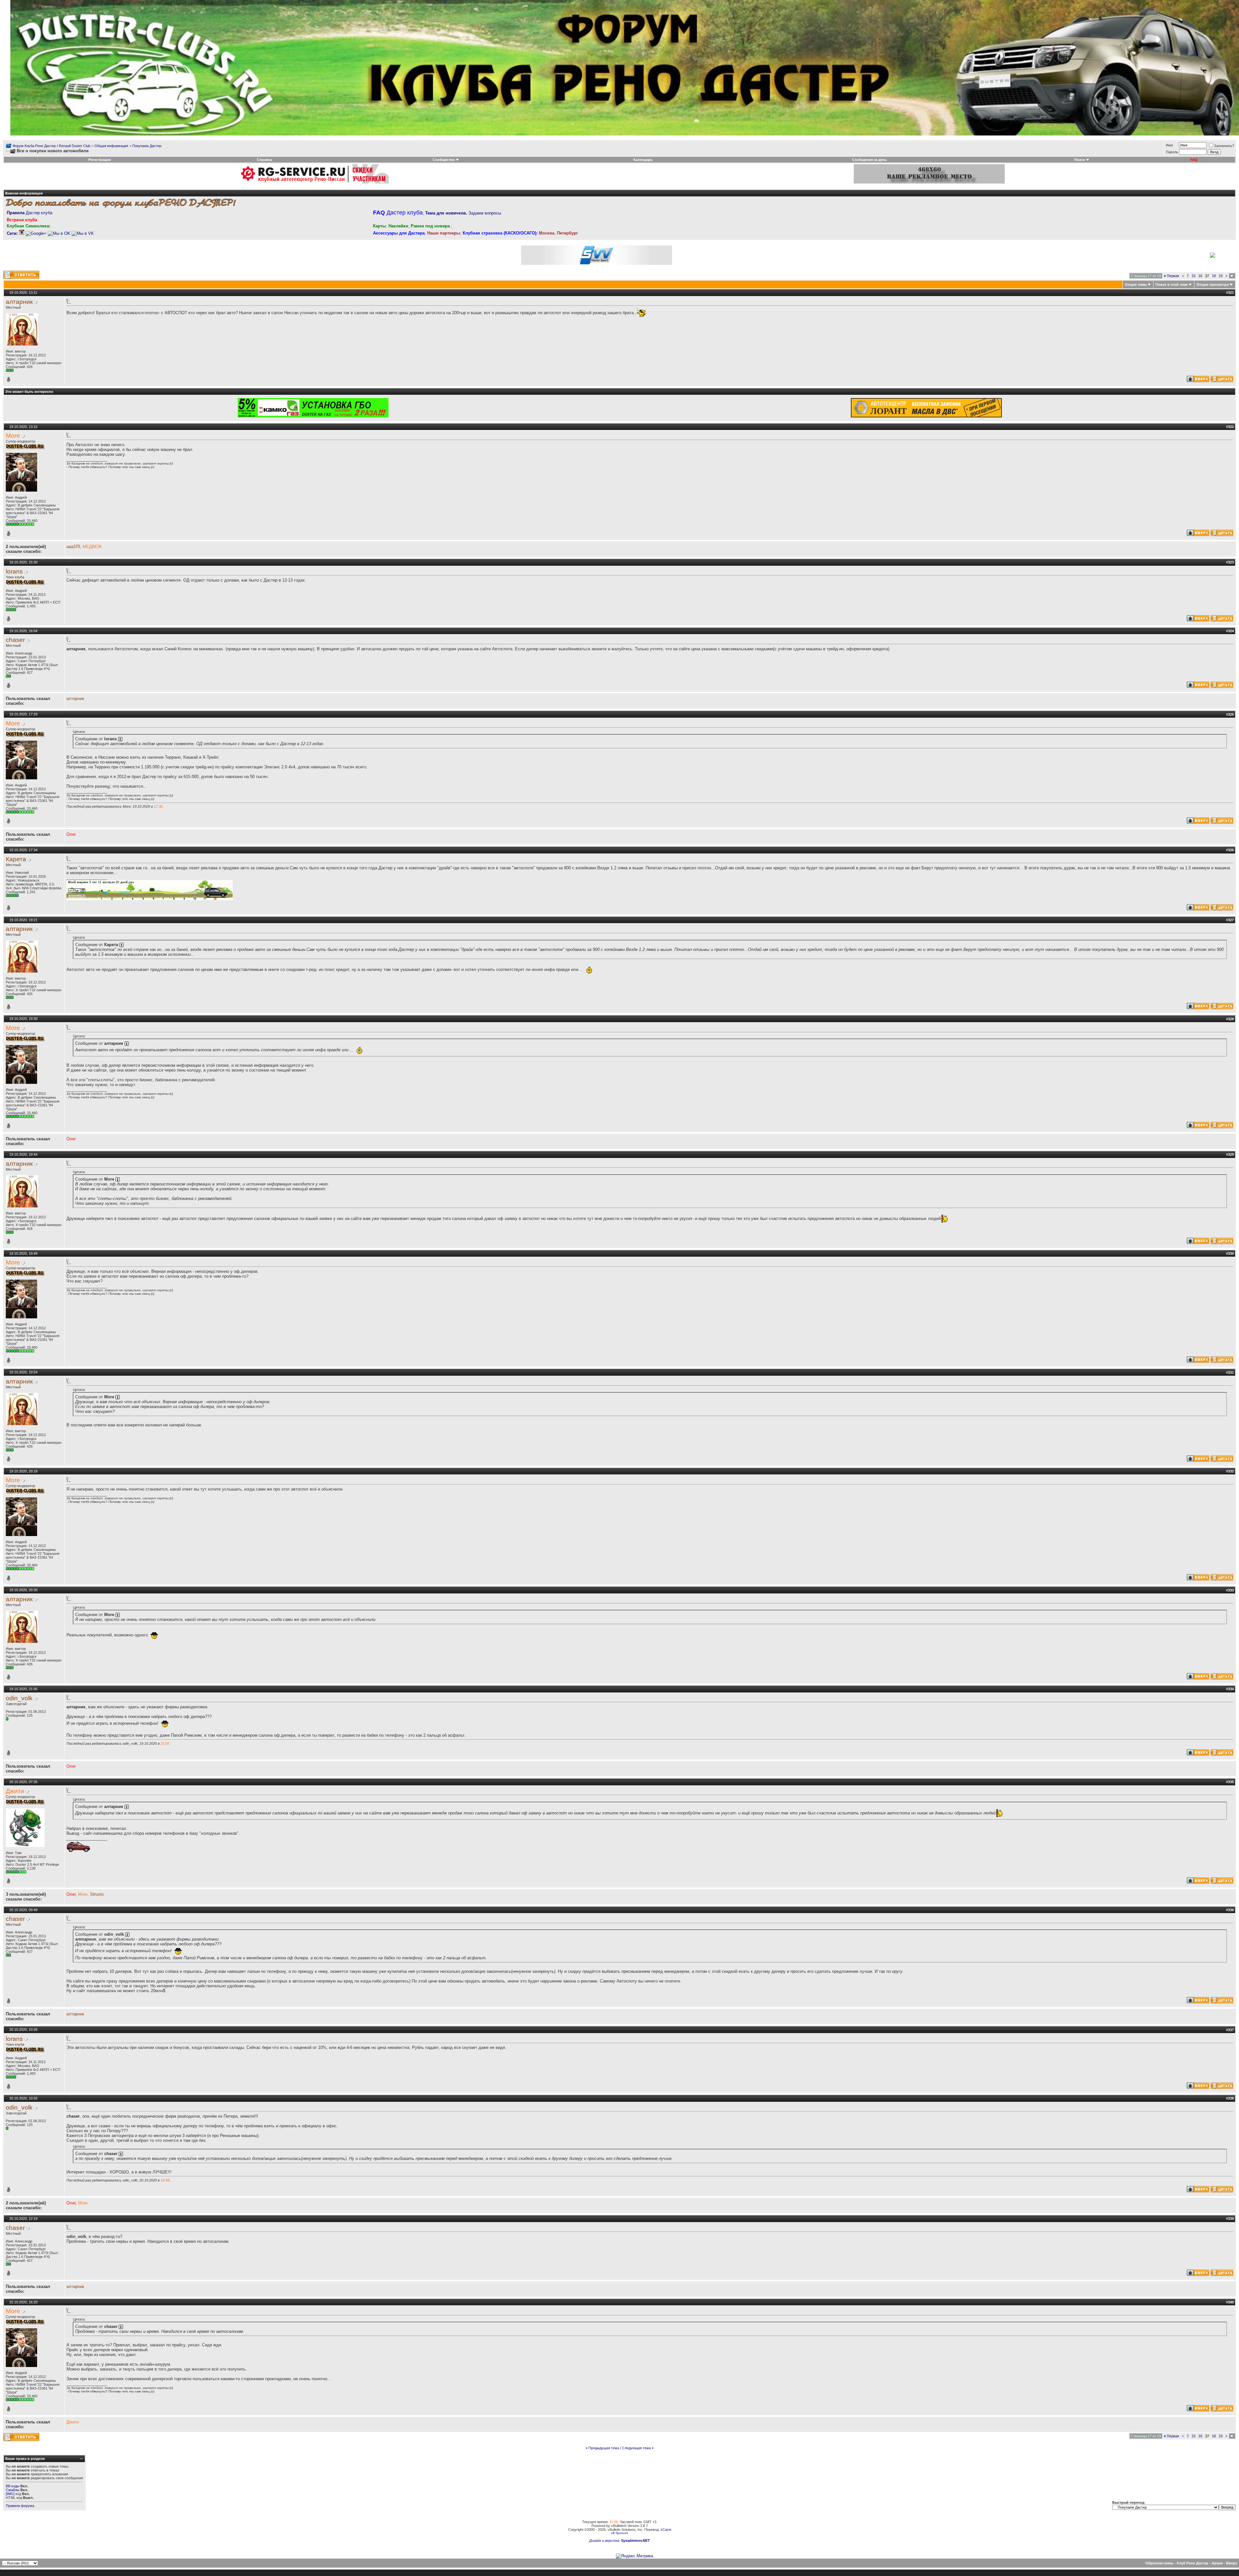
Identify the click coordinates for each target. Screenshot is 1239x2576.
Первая (1171, 276)
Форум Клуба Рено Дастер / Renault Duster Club (51, 146)
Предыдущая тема (604, 2448)
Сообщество (444, 160)
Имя (1169, 145)
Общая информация (111, 146)
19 (1221, 276)
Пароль (1172, 152)
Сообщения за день (870, 160)
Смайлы (13, 2490)
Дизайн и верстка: (605, 2541)
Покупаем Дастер (147, 146)
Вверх (1232, 2563)
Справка (264, 160)
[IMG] (10, 2494)
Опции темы (1136, 285)
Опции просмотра (1213, 285)
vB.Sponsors (620, 2533)
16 (1200, 276)
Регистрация (100, 160)
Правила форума (20, 2506)
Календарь (643, 160)
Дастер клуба (30, 213)
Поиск (1080, 160)
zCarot (666, 2530)
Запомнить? (1224, 146)
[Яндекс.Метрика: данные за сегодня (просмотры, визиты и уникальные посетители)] (635, 2556)
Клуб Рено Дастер (1193, 2563)
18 (1214, 276)
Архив (1217, 2563)
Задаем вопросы (463, 213)
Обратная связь (1159, 2563)
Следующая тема (636, 2448)
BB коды (13, 2486)
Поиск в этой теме (1172, 285)
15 (1194, 276)
